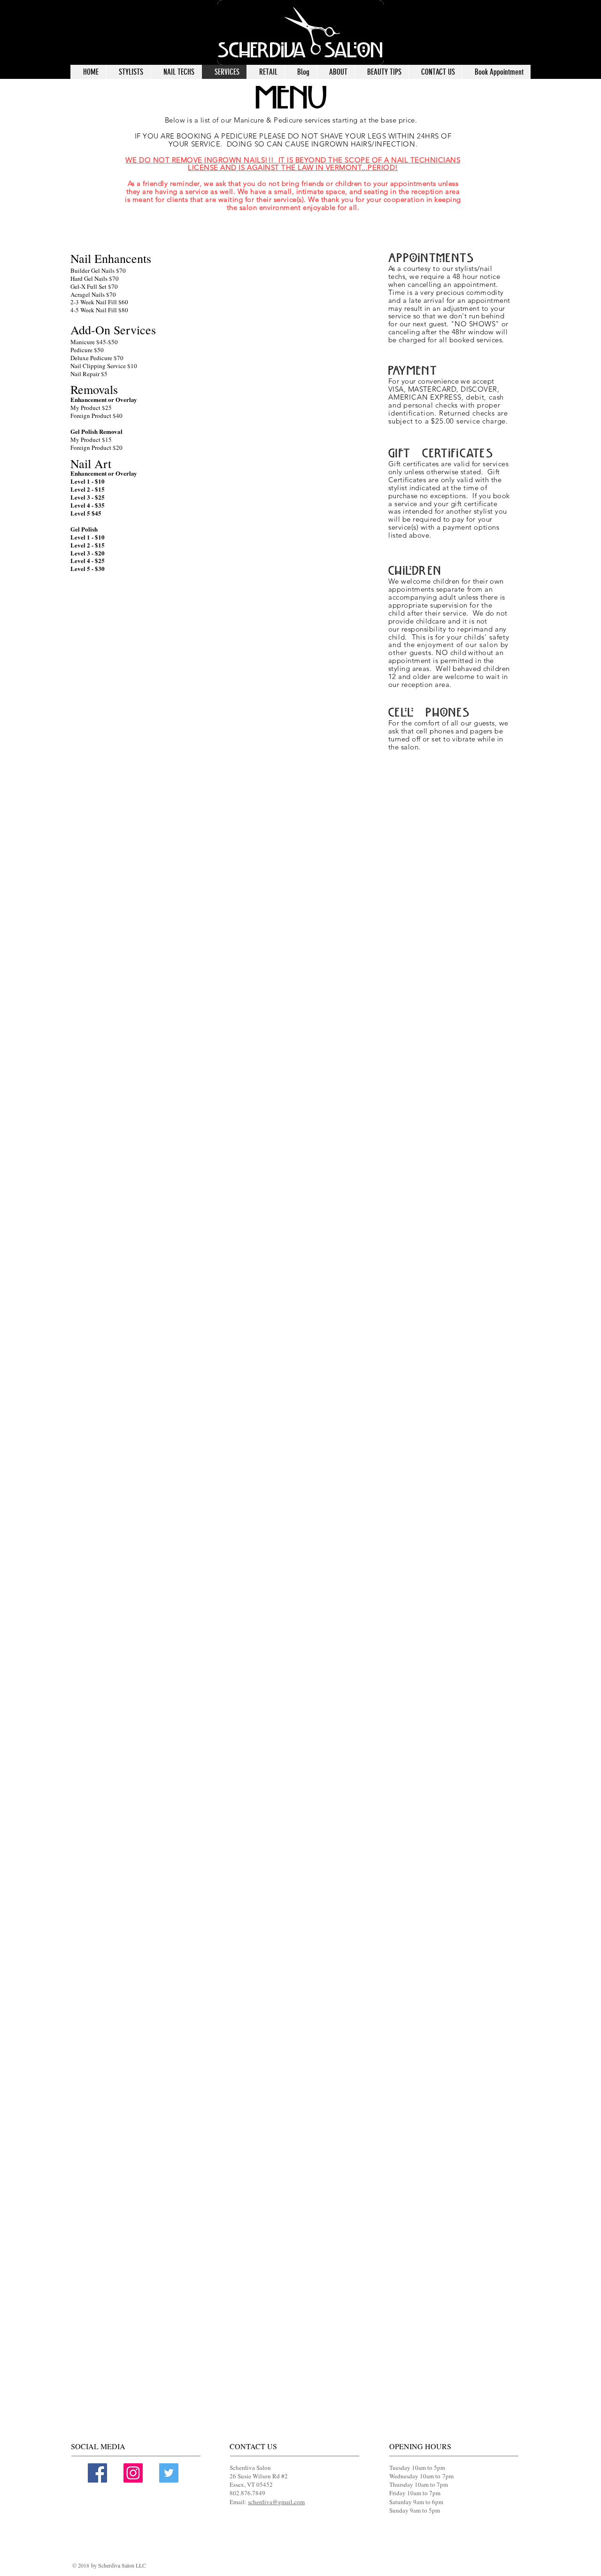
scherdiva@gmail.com (276, 2502)
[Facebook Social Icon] (97, 2473)
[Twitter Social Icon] (169, 2473)
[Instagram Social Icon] (133, 2473)
